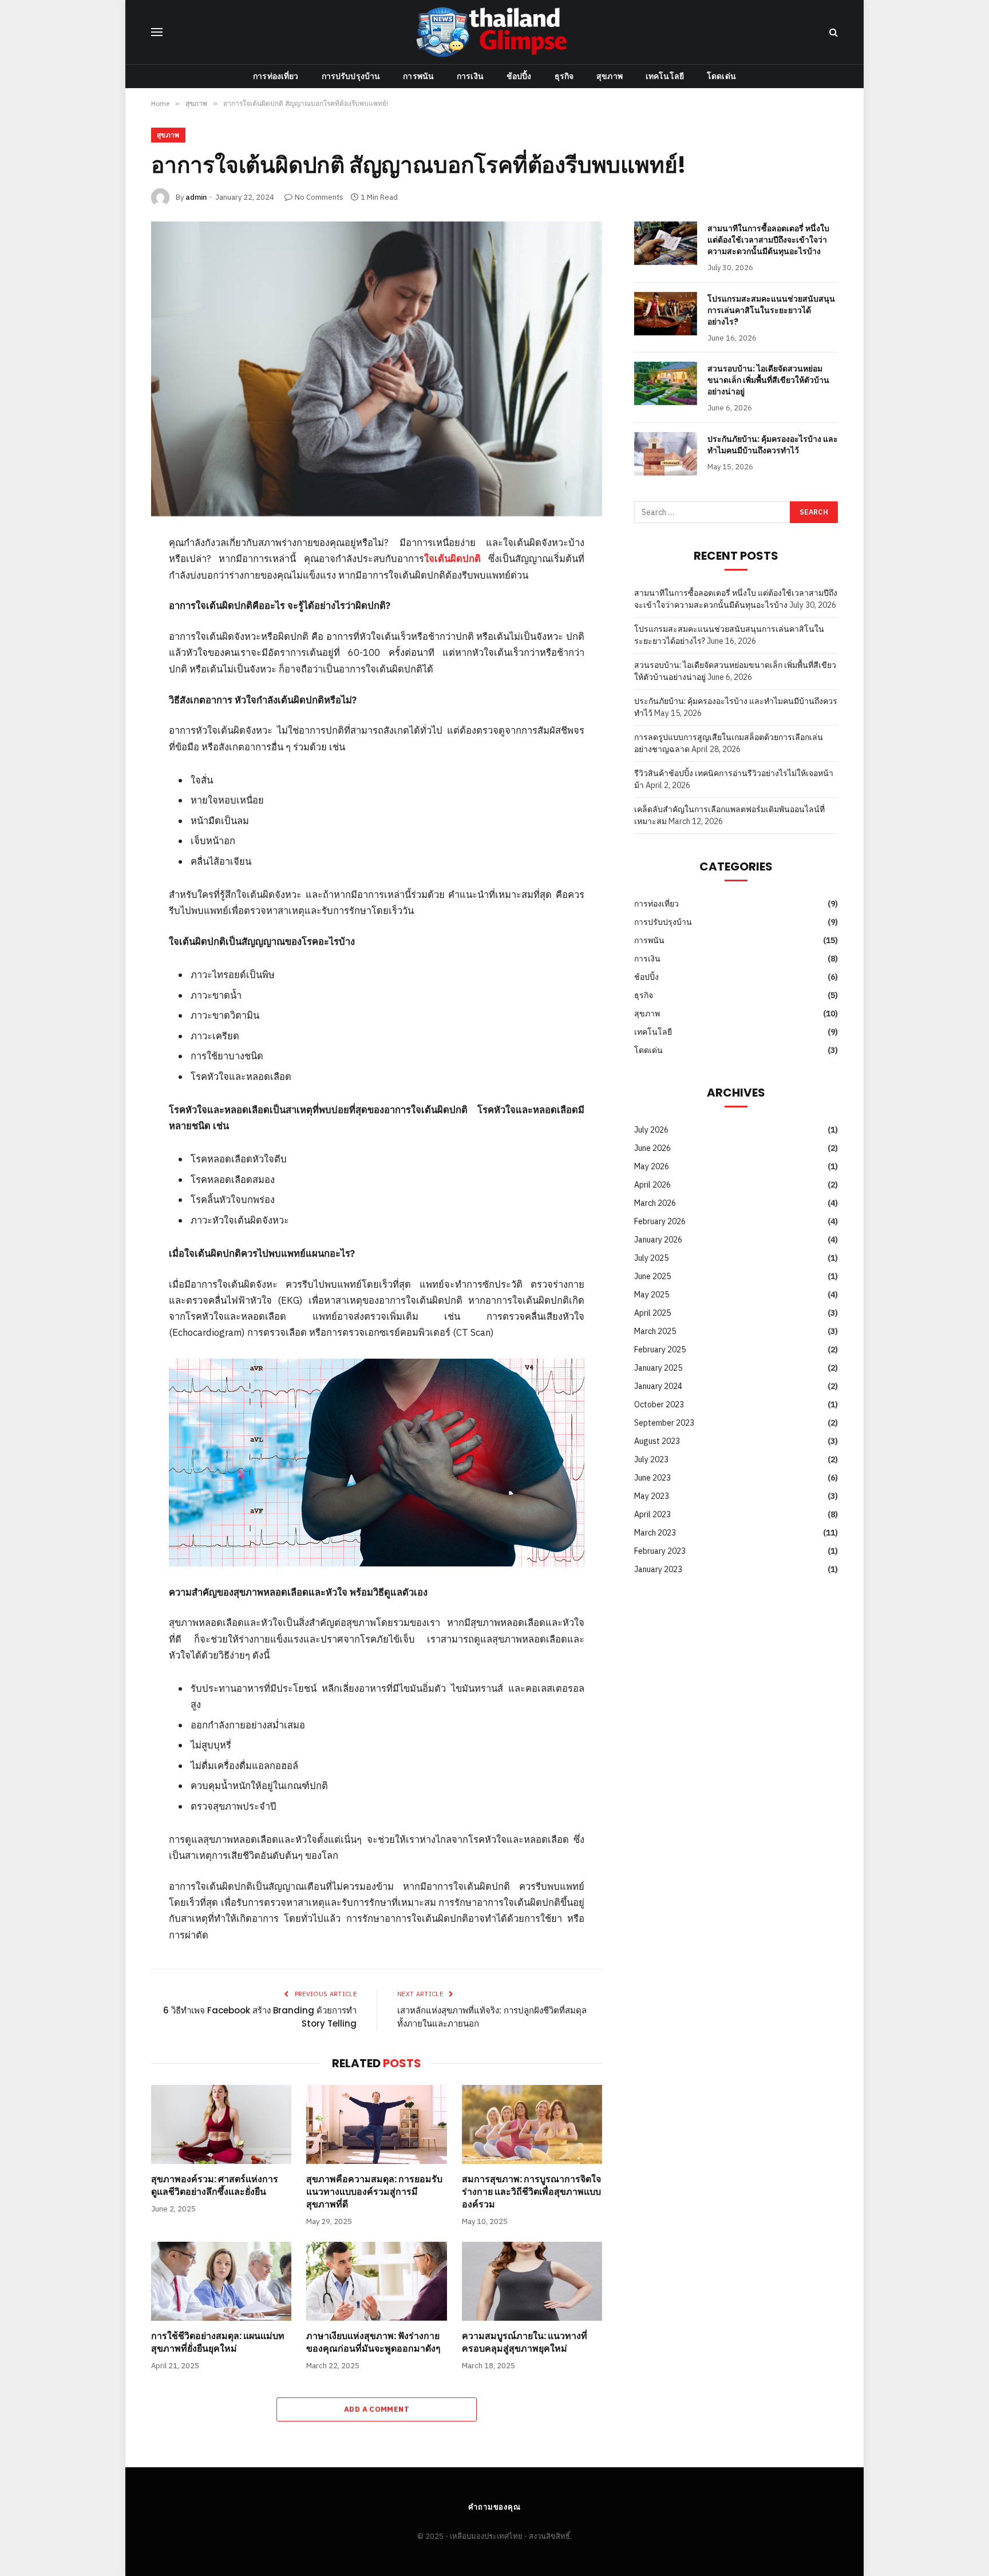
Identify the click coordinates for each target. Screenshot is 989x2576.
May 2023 (652, 1496)
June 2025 (652, 1276)
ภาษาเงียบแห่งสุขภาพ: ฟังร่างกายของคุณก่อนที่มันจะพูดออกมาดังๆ (373, 2342)
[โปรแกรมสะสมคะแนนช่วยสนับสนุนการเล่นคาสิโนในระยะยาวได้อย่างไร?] (666, 314)
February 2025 (660, 1350)
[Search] (832, 32)
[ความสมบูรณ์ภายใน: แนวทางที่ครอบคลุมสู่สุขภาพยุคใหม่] (532, 2281)
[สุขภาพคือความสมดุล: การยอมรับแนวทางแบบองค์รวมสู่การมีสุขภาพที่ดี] (376, 2124)
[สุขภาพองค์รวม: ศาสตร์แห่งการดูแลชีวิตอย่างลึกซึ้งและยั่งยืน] (221, 2124)
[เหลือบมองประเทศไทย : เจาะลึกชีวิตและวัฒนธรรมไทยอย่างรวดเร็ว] (494, 32)
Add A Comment (377, 2409)
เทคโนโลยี (665, 76)
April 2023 (652, 1514)
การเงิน (470, 76)
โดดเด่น (721, 76)
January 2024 (658, 1386)
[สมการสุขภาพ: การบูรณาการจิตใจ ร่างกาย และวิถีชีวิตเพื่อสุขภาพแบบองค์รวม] (532, 2124)
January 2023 (658, 1569)
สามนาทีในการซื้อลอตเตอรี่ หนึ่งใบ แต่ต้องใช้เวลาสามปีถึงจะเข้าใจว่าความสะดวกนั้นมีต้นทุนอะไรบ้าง (768, 240)
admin (196, 197)
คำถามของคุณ (494, 2507)
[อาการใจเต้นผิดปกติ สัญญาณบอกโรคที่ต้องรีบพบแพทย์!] (377, 369)
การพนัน (418, 76)
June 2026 (652, 1148)
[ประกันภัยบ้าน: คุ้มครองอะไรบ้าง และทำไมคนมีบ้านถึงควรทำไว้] (666, 454)
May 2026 (652, 1166)
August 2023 (657, 1441)
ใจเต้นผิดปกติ (452, 559)
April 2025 (652, 1313)
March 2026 (655, 1203)
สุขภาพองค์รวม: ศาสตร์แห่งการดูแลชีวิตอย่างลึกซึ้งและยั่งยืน (215, 2186)
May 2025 (652, 1295)
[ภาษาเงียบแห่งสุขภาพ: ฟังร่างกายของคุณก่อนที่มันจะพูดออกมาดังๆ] (376, 2281)
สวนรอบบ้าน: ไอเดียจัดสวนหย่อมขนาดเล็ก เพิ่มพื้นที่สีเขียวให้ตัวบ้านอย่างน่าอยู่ (768, 380)
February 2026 (660, 1221)
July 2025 (651, 1258)
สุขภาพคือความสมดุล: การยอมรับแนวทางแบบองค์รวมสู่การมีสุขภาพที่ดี (374, 2192)
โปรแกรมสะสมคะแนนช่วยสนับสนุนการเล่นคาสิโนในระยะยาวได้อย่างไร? (771, 310)
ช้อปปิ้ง (519, 76)
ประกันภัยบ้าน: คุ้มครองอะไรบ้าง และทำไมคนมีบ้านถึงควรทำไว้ (773, 445)
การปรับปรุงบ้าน (351, 76)
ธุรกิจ (564, 76)
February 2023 (660, 1551)
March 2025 (655, 1331)
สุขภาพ (610, 76)
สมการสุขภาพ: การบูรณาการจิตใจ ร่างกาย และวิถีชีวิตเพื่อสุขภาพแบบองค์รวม (531, 2192)
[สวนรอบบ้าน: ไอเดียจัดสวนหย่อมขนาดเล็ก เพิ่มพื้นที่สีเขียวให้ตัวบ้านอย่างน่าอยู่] (666, 383)
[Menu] (157, 32)
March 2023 (655, 1533)
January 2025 (658, 1368)
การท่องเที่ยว (276, 76)
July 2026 (651, 1130)
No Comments (319, 197)
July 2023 (651, 1459)
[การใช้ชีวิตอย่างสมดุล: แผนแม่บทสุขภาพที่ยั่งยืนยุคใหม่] (221, 2281)
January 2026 (658, 1240)
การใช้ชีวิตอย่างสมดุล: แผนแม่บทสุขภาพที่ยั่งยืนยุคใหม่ (218, 2342)
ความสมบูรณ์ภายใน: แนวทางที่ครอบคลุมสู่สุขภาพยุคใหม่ (525, 2342)
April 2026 (652, 1185)
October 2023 (659, 1404)
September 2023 (664, 1423)
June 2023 (652, 1478)
